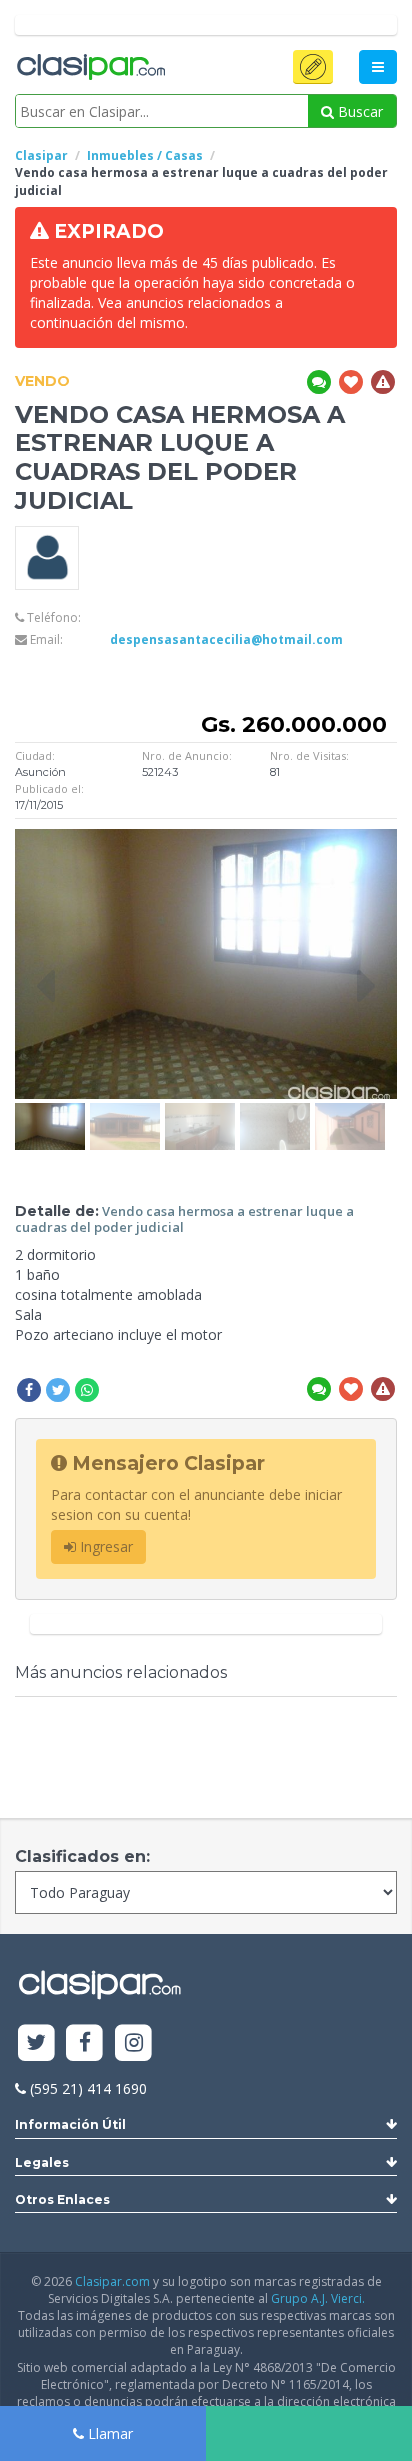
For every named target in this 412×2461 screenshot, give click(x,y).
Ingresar (104, 1546)
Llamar (108, 2433)
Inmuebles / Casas (145, 155)
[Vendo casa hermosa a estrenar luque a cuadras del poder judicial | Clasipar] (50, 1112)
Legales (42, 2162)
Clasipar (41, 155)
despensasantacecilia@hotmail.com (226, 639)
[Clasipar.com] (90, 68)
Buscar (358, 111)
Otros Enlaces (62, 2199)
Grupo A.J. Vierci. (318, 2298)
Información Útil (70, 2124)
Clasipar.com (112, 2281)
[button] (313, 67)
